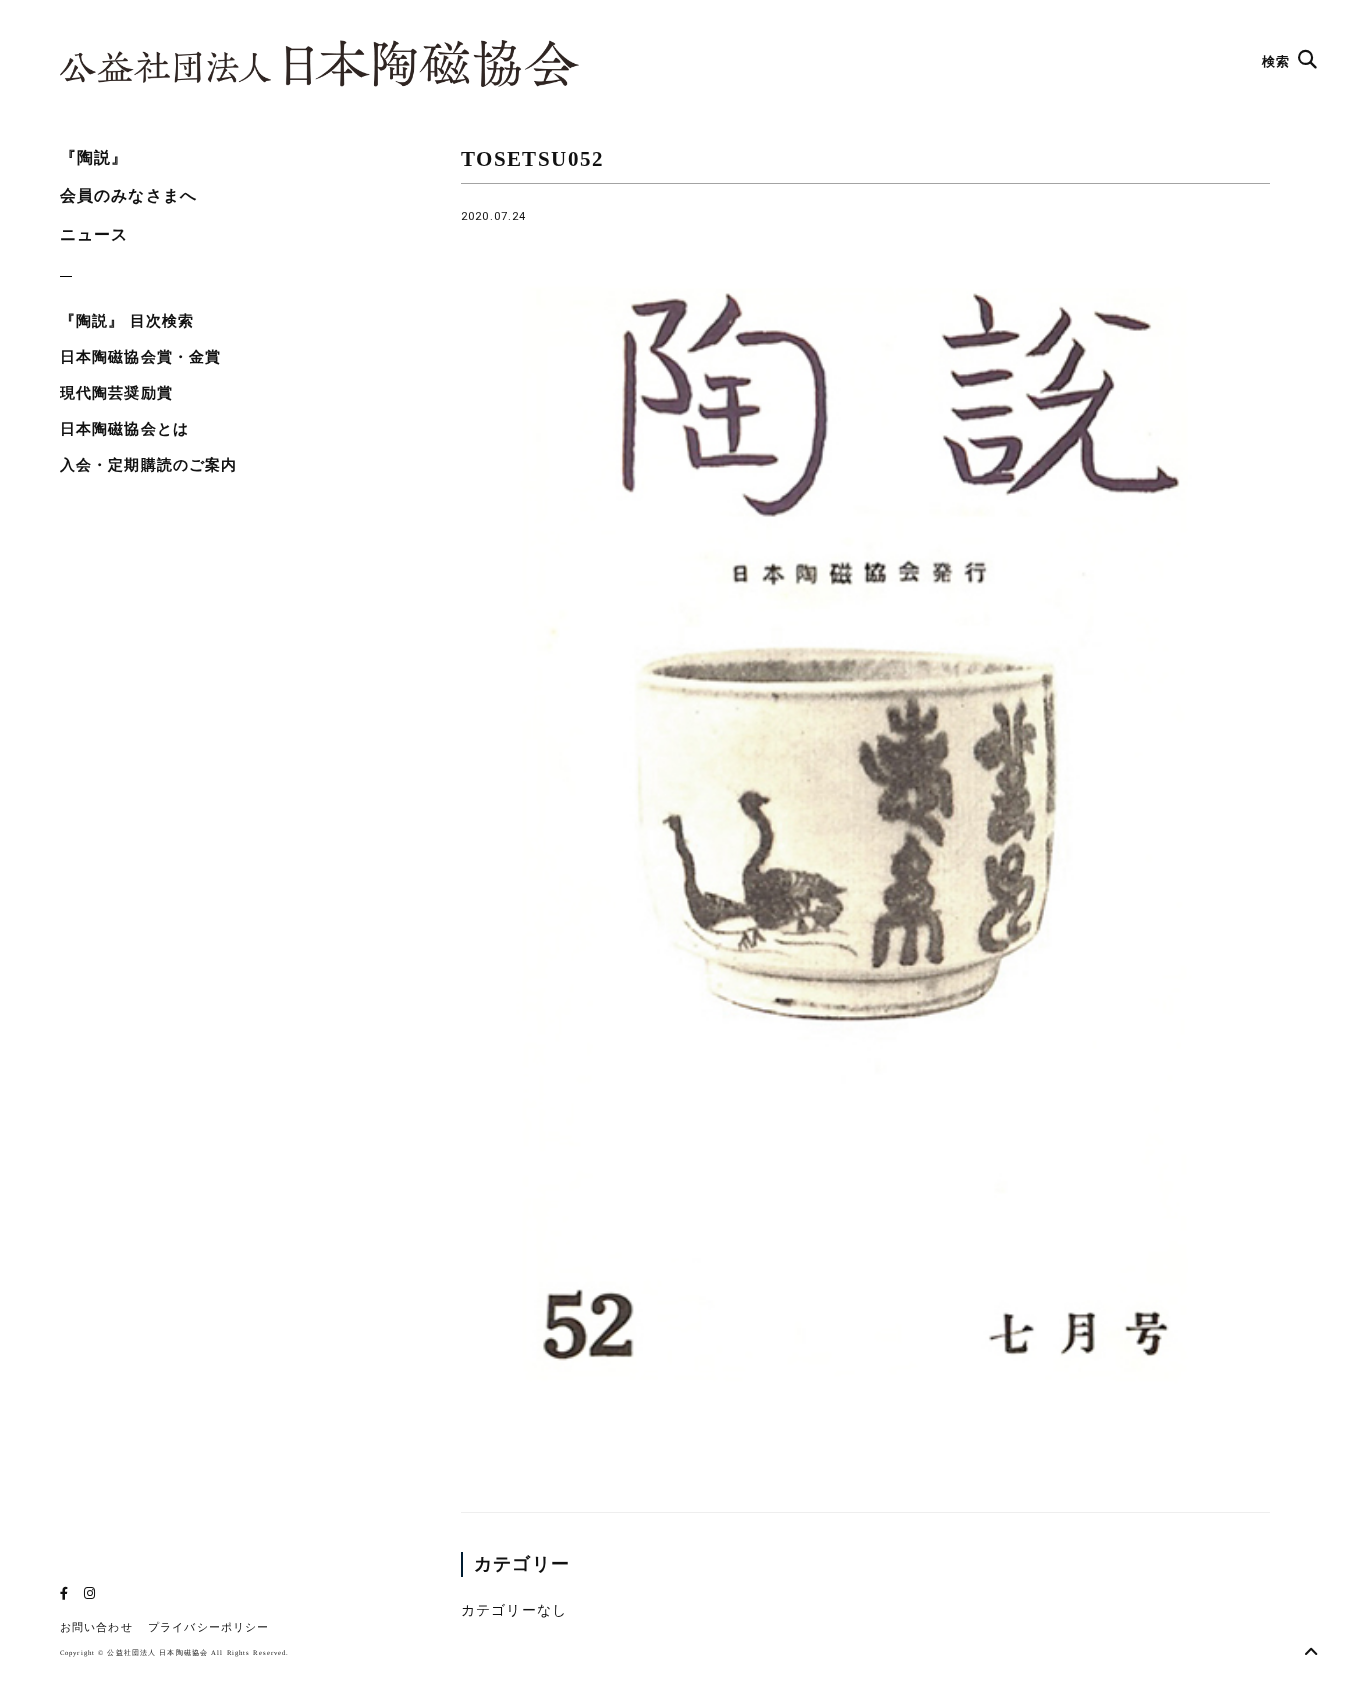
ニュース (94, 234)
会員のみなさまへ (128, 195)
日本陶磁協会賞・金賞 (140, 357)
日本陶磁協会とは (124, 429)
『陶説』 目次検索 (127, 321)
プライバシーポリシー (208, 1627)
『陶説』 (94, 157)
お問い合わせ (96, 1627)
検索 (1278, 61)
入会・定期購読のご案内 (148, 465)
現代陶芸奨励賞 (116, 393)
